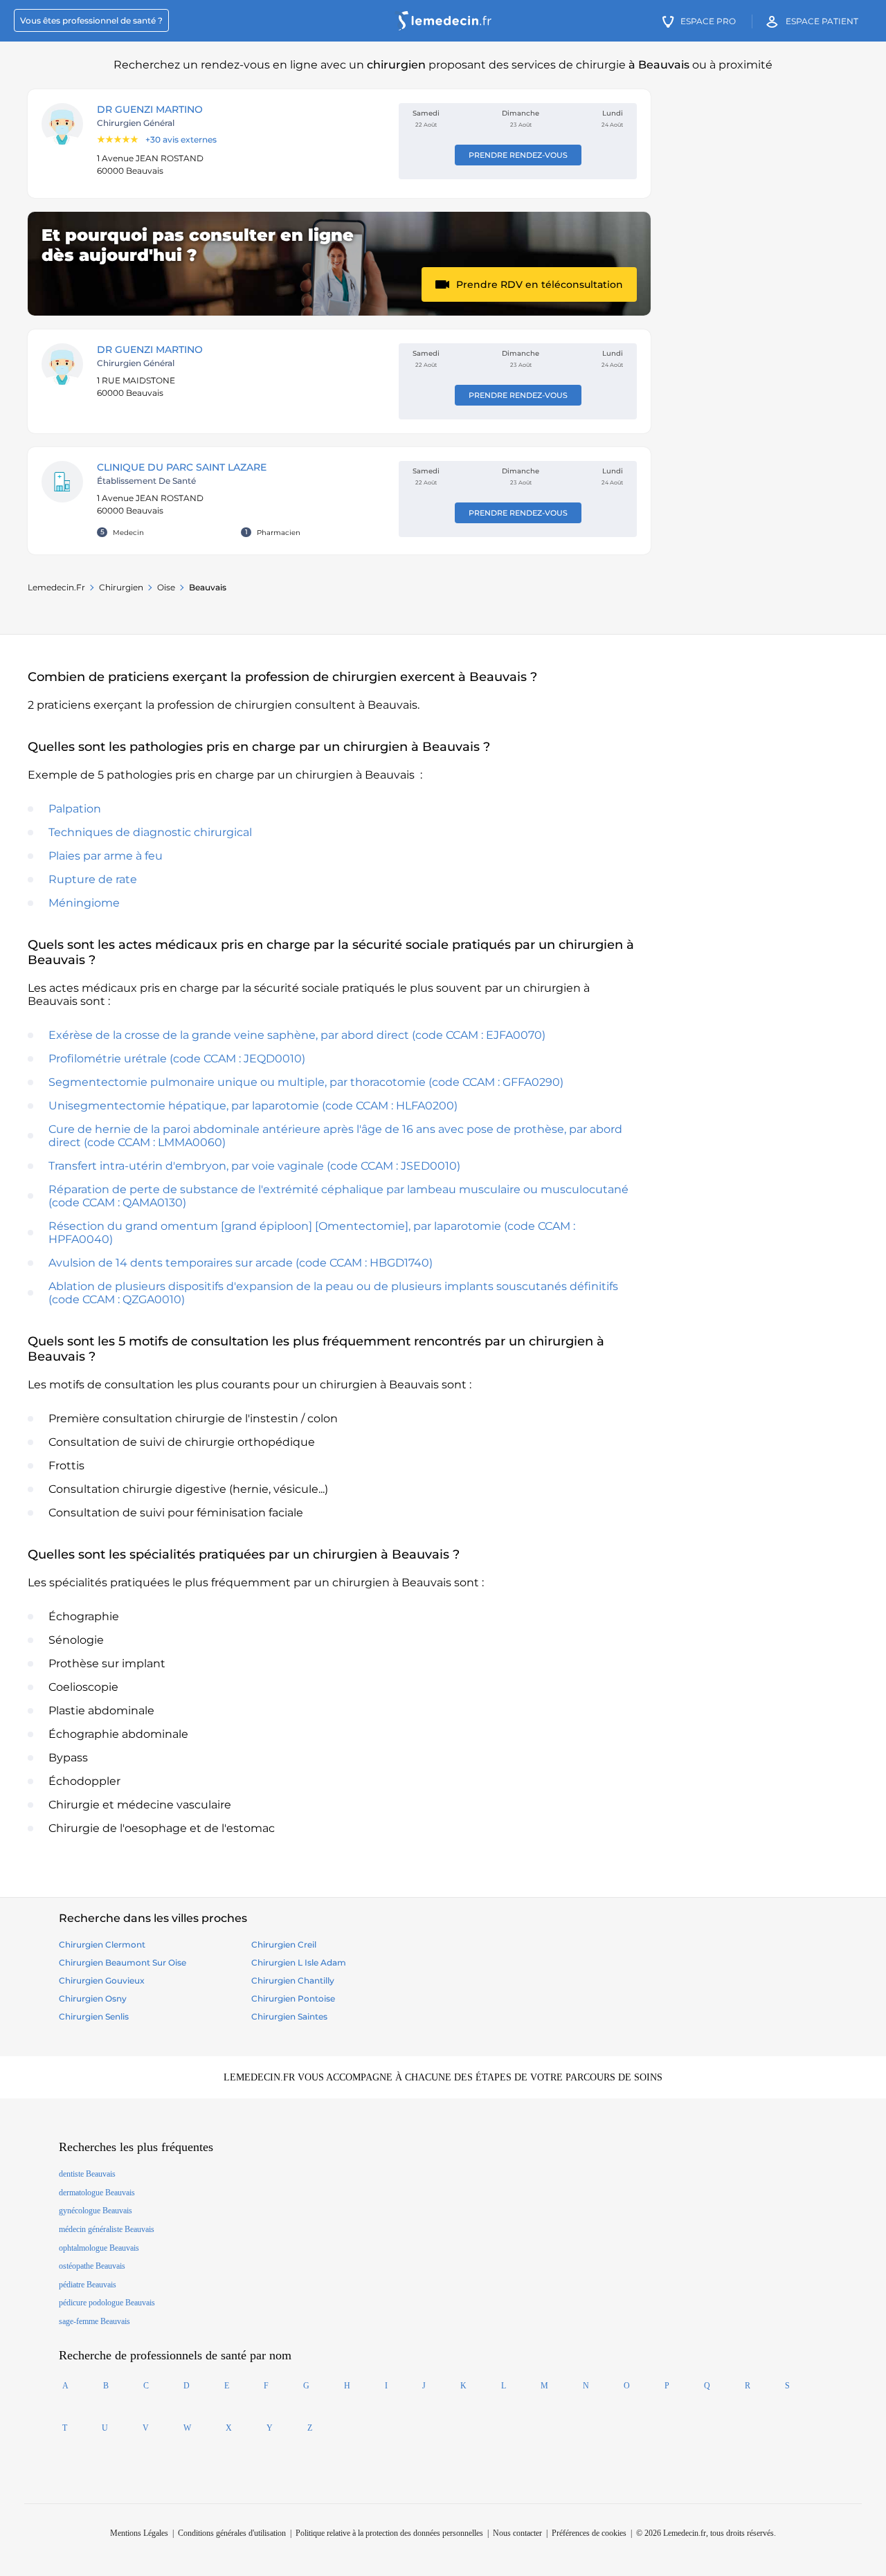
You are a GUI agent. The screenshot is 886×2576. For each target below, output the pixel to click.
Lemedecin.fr (56, 587)
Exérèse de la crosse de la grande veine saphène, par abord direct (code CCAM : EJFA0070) (297, 1035)
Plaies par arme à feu (106, 856)
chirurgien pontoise (293, 1998)
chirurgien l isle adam (299, 1962)
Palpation (75, 809)
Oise (166, 587)
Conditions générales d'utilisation (232, 2533)
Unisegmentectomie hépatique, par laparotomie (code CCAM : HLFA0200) (253, 1106)
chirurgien (121, 587)
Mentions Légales (139, 2533)
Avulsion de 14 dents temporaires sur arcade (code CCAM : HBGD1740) (241, 1263)
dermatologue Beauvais (97, 2193)
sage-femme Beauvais (94, 2321)
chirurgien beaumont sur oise (123, 1962)
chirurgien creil (284, 1944)
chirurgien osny (93, 1998)
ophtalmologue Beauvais (99, 2248)
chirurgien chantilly (293, 1980)
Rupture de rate (93, 879)
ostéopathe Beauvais (92, 2266)
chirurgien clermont (102, 1944)
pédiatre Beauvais (88, 2285)
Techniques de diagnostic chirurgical (150, 832)
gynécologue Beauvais (96, 2211)
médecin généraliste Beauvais (107, 2229)
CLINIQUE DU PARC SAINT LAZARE (182, 467)
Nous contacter (517, 2533)
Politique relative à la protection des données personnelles (389, 2533)
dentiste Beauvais (87, 2174)
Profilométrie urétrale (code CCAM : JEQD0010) (177, 1059)
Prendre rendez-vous (518, 155)
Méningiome (84, 903)
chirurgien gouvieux (102, 1980)
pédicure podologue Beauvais (107, 2303)
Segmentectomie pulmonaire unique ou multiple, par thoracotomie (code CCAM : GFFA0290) (306, 1082)
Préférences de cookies (589, 2533)
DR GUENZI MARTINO (150, 109)
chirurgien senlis (94, 2016)
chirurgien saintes (289, 2016)
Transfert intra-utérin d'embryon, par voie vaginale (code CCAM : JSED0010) (254, 1166)
